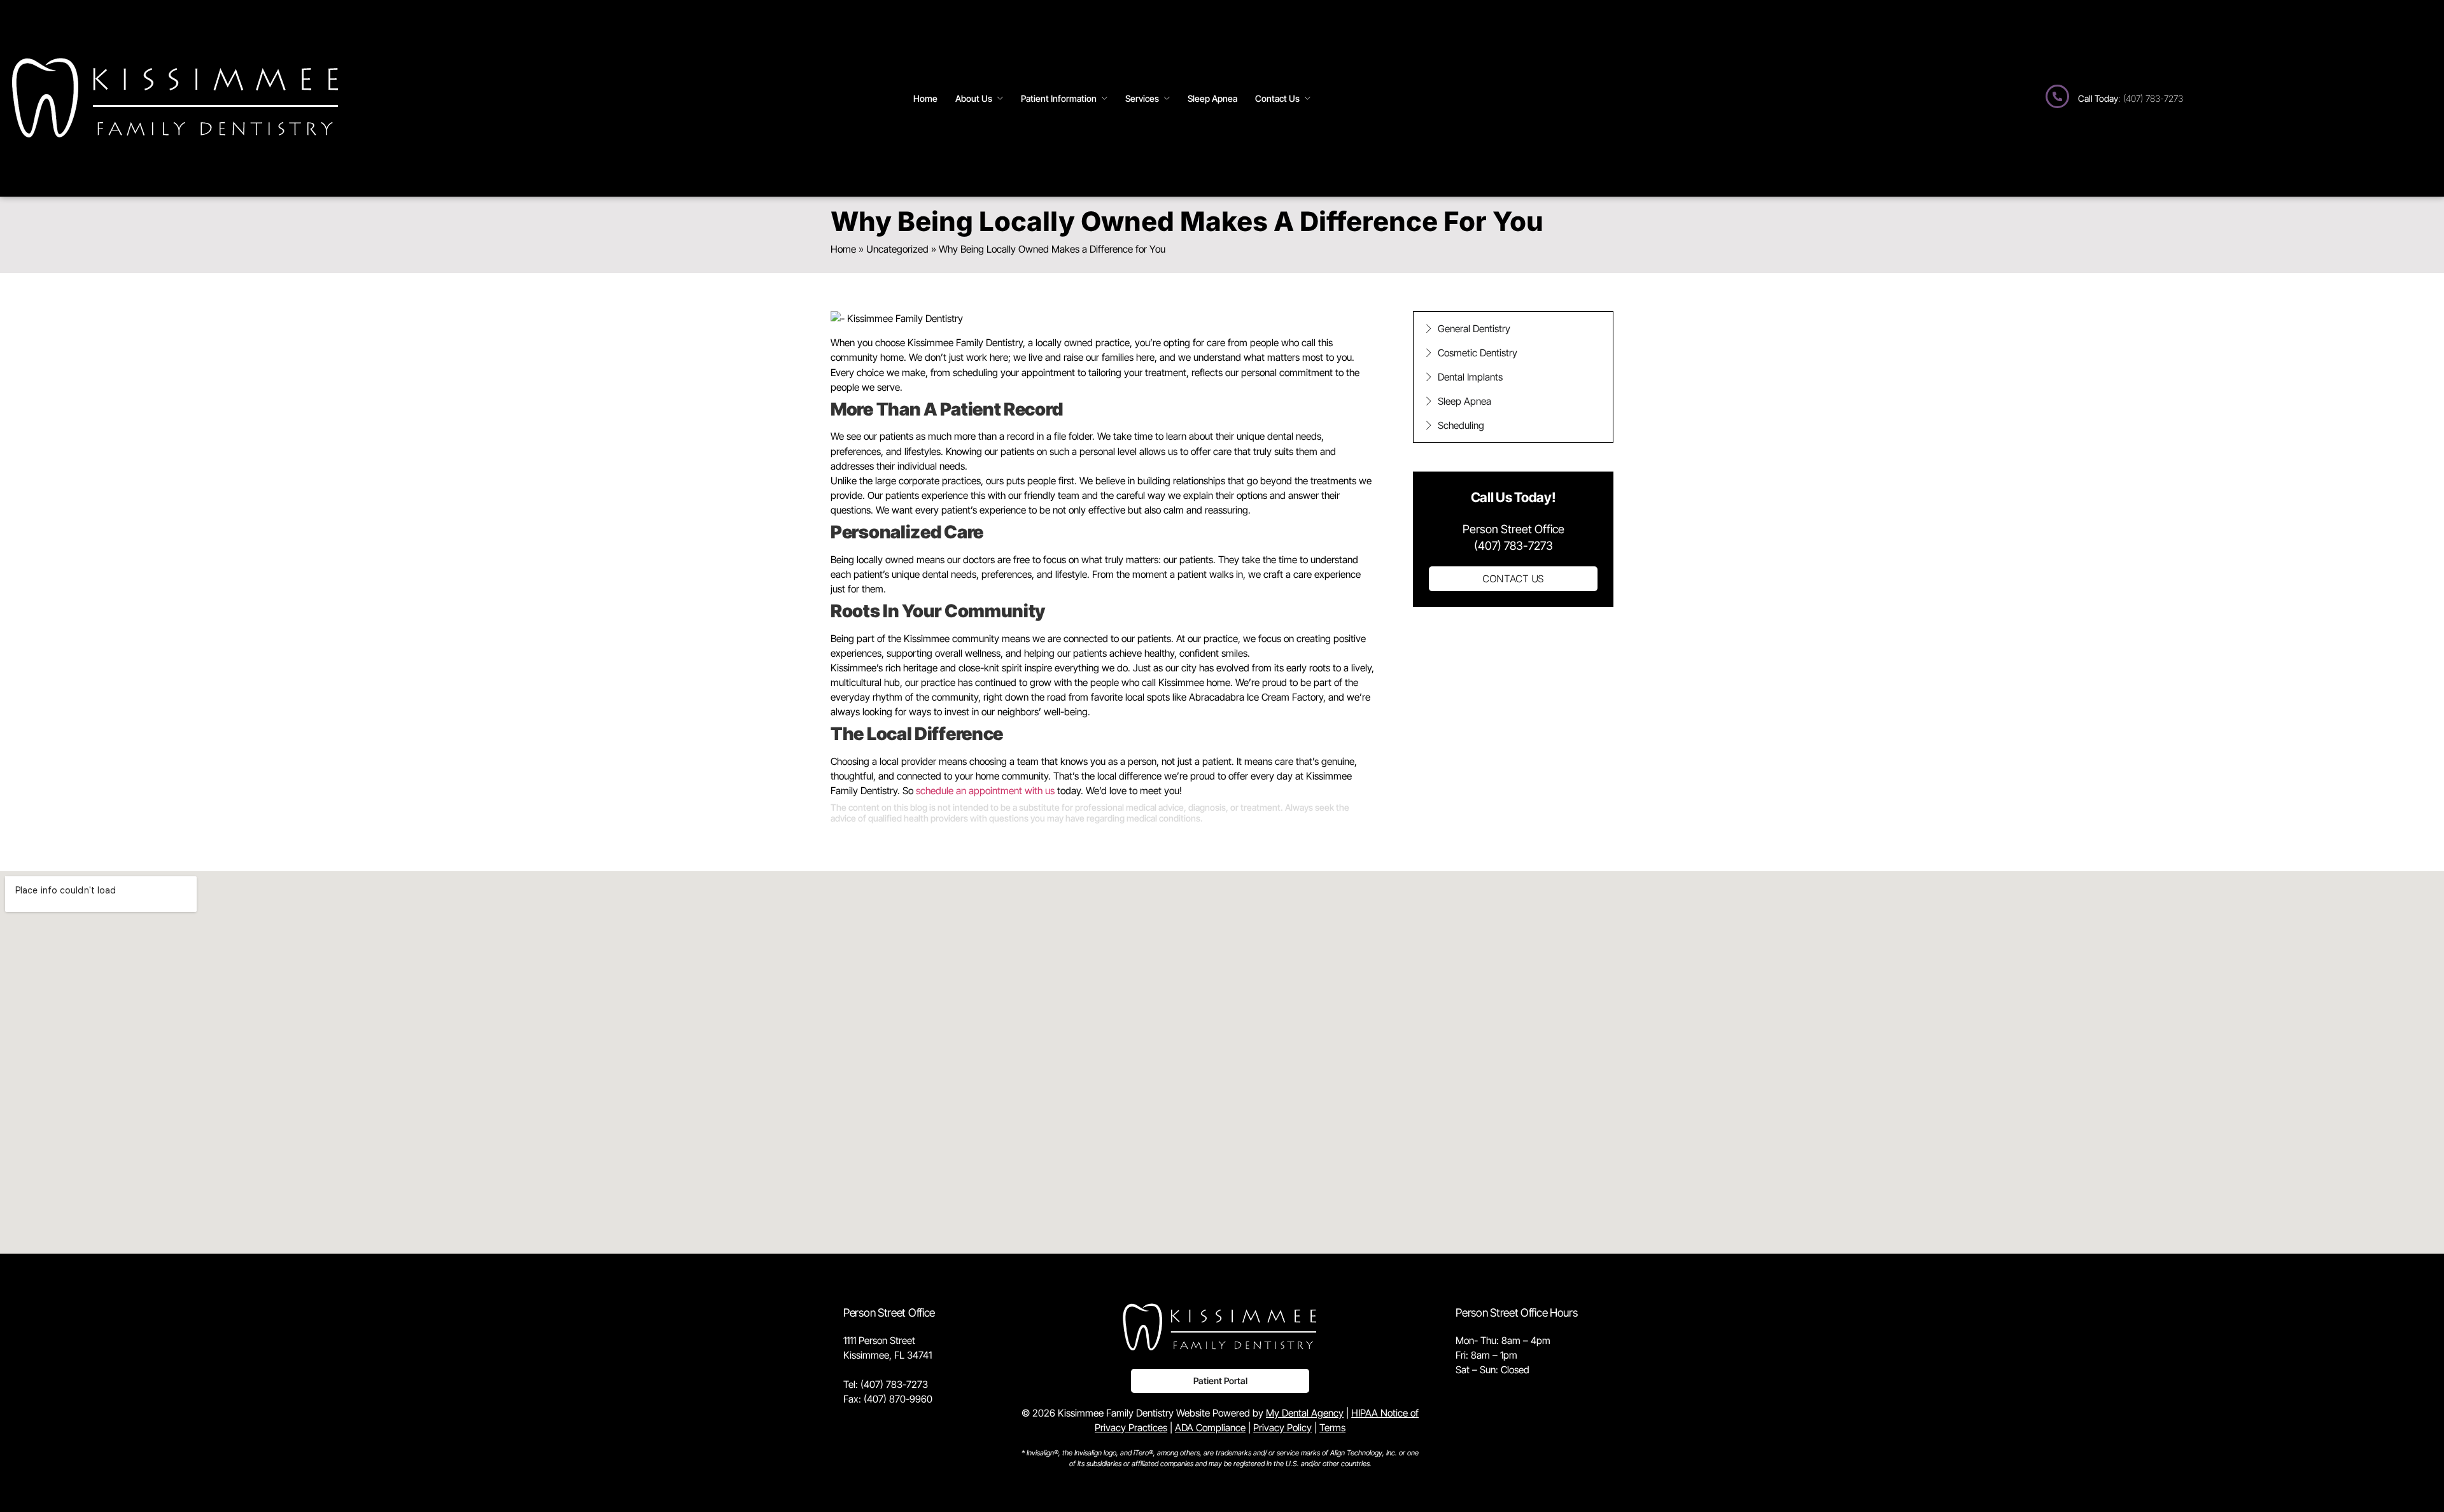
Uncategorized (897, 249)
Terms (1332, 1428)
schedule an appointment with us (985, 791)
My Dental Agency (1305, 1413)
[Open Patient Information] (1105, 98)
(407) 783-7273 (894, 1384)
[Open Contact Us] (1308, 98)
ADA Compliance (1210, 1428)
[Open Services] (1167, 98)
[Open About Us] (1000, 98)
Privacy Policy (1282, 1428)
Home (843, 249)
